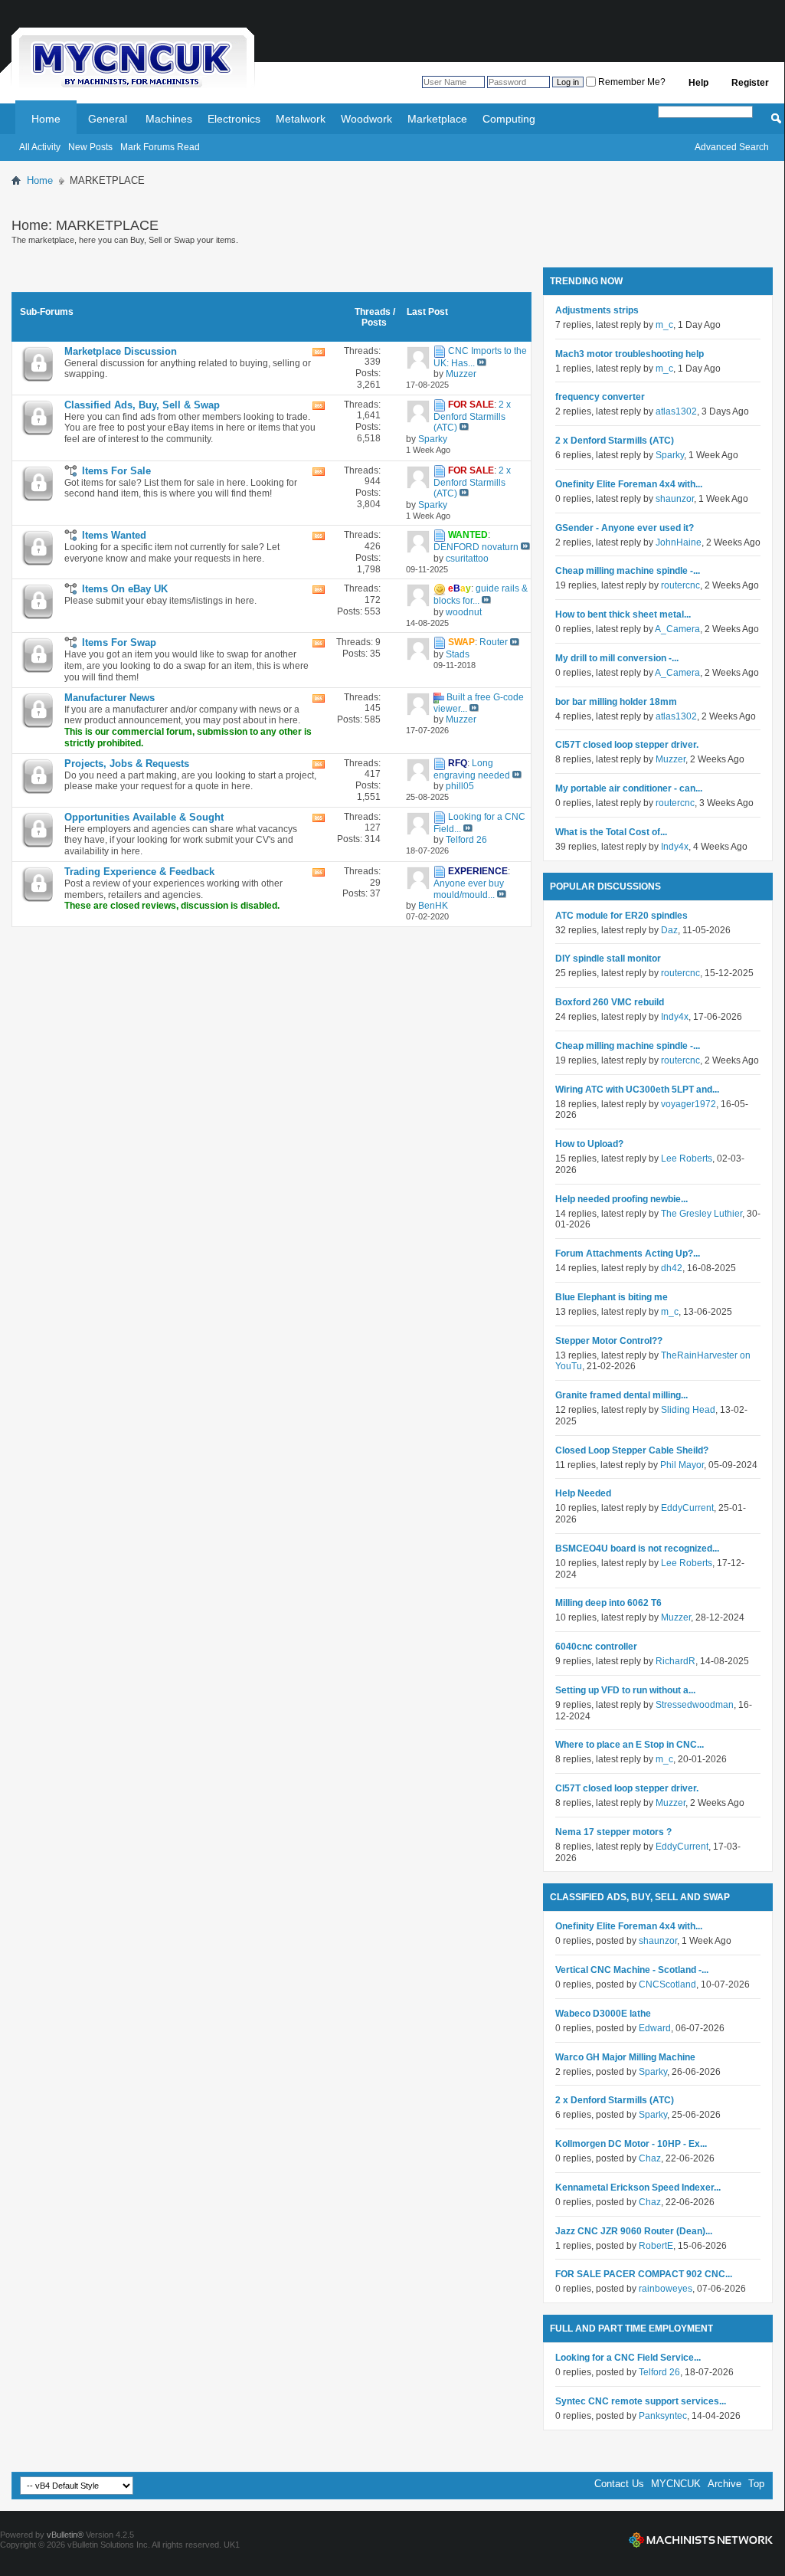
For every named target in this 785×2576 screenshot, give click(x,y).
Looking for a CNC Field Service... (628, 2358)
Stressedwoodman (695, 1705)
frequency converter (600, 397)
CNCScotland (667, 1984)
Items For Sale (116, 471)
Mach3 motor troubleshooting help (630, 354)
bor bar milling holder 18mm (616, 702)
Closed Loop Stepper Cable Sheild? (632, 1450)
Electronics (234, 119)
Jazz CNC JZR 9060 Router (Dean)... (634, 2231)
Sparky (670, 455)
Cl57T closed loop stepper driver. (627, 745)
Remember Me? (631, 82)
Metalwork (301, 119)
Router (494, 643)
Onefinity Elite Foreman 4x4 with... (629, 484)
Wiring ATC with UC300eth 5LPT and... (637, 1090)
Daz (669, 930)
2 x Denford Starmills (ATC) (472, 416)
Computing (509, 119)
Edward (655, 2028)
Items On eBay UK (125, 589)
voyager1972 (689, 1104)
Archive (724, 2484)
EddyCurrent (687, 1508)
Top (756, 2484)
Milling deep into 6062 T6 (608, 1603)
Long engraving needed (472, 769)
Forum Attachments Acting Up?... (628, 1254)
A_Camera (677, 629)
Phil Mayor (682, 1465)
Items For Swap (119, 642)
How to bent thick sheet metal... (623, 615)
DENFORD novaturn (476, 547)
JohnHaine (679, 542)
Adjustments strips (597, 310)
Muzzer (671, 759)
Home (46, 119)
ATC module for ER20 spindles (621, 916)
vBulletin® (65, 2535)
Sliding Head (688, 1410)
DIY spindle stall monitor (608, 959)
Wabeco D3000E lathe (603, 2014)
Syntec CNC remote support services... (641, 2401)
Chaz (650, 2158)
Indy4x (675, 847)
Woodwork (366, 119)
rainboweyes (666, 2289)
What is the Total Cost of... (611, 832)
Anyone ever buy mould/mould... (469, 889)
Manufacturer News (110, 698)
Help (698, 83)
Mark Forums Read (160, 147)
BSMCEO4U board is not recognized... (637, 1549)
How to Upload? (589, 1144)
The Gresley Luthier (702, 1214)
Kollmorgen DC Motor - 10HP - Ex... (631, 2144)
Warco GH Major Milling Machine (625, 2057)
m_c (664, 325)
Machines (169, 119)
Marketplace (437, 119)
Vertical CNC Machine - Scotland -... (632, 1970)
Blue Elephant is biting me (612, 1297)
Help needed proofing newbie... (621, 1199)
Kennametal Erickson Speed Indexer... (638, 2188)
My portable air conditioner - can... (629, 788)
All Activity (40, 147)
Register (750, 83)
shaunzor (675, 499)
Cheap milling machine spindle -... (628, 571)
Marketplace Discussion (121, 351)
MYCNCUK (676, 2484)
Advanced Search (732, 147)
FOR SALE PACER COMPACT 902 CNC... (644, 2274)
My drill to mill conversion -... (617, 658)
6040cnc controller (596, 1647)
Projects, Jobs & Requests (127, 764)
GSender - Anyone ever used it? (625, 528)
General (108, 119)
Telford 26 (659, 2372)
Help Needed (583, 1493)
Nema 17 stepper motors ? (613, 1832)
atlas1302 (676, 411)
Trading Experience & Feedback (139, 872)
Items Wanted (114, 535)
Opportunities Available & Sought (144, 817)
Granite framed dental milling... (621, 1395)
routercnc (680, 585)
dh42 (672, 1268)
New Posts (90, 147)
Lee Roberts (687, 1159)
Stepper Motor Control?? (609, 1341)
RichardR (675, 1661)
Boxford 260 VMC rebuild (610, 1002)
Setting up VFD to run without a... (625, 1690)
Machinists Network (701, 2540)
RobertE (656, 2246)
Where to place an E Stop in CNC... (630, 1745)
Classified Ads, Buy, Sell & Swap (142, 405)
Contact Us (619, 2484)
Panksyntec (663, 2416)
